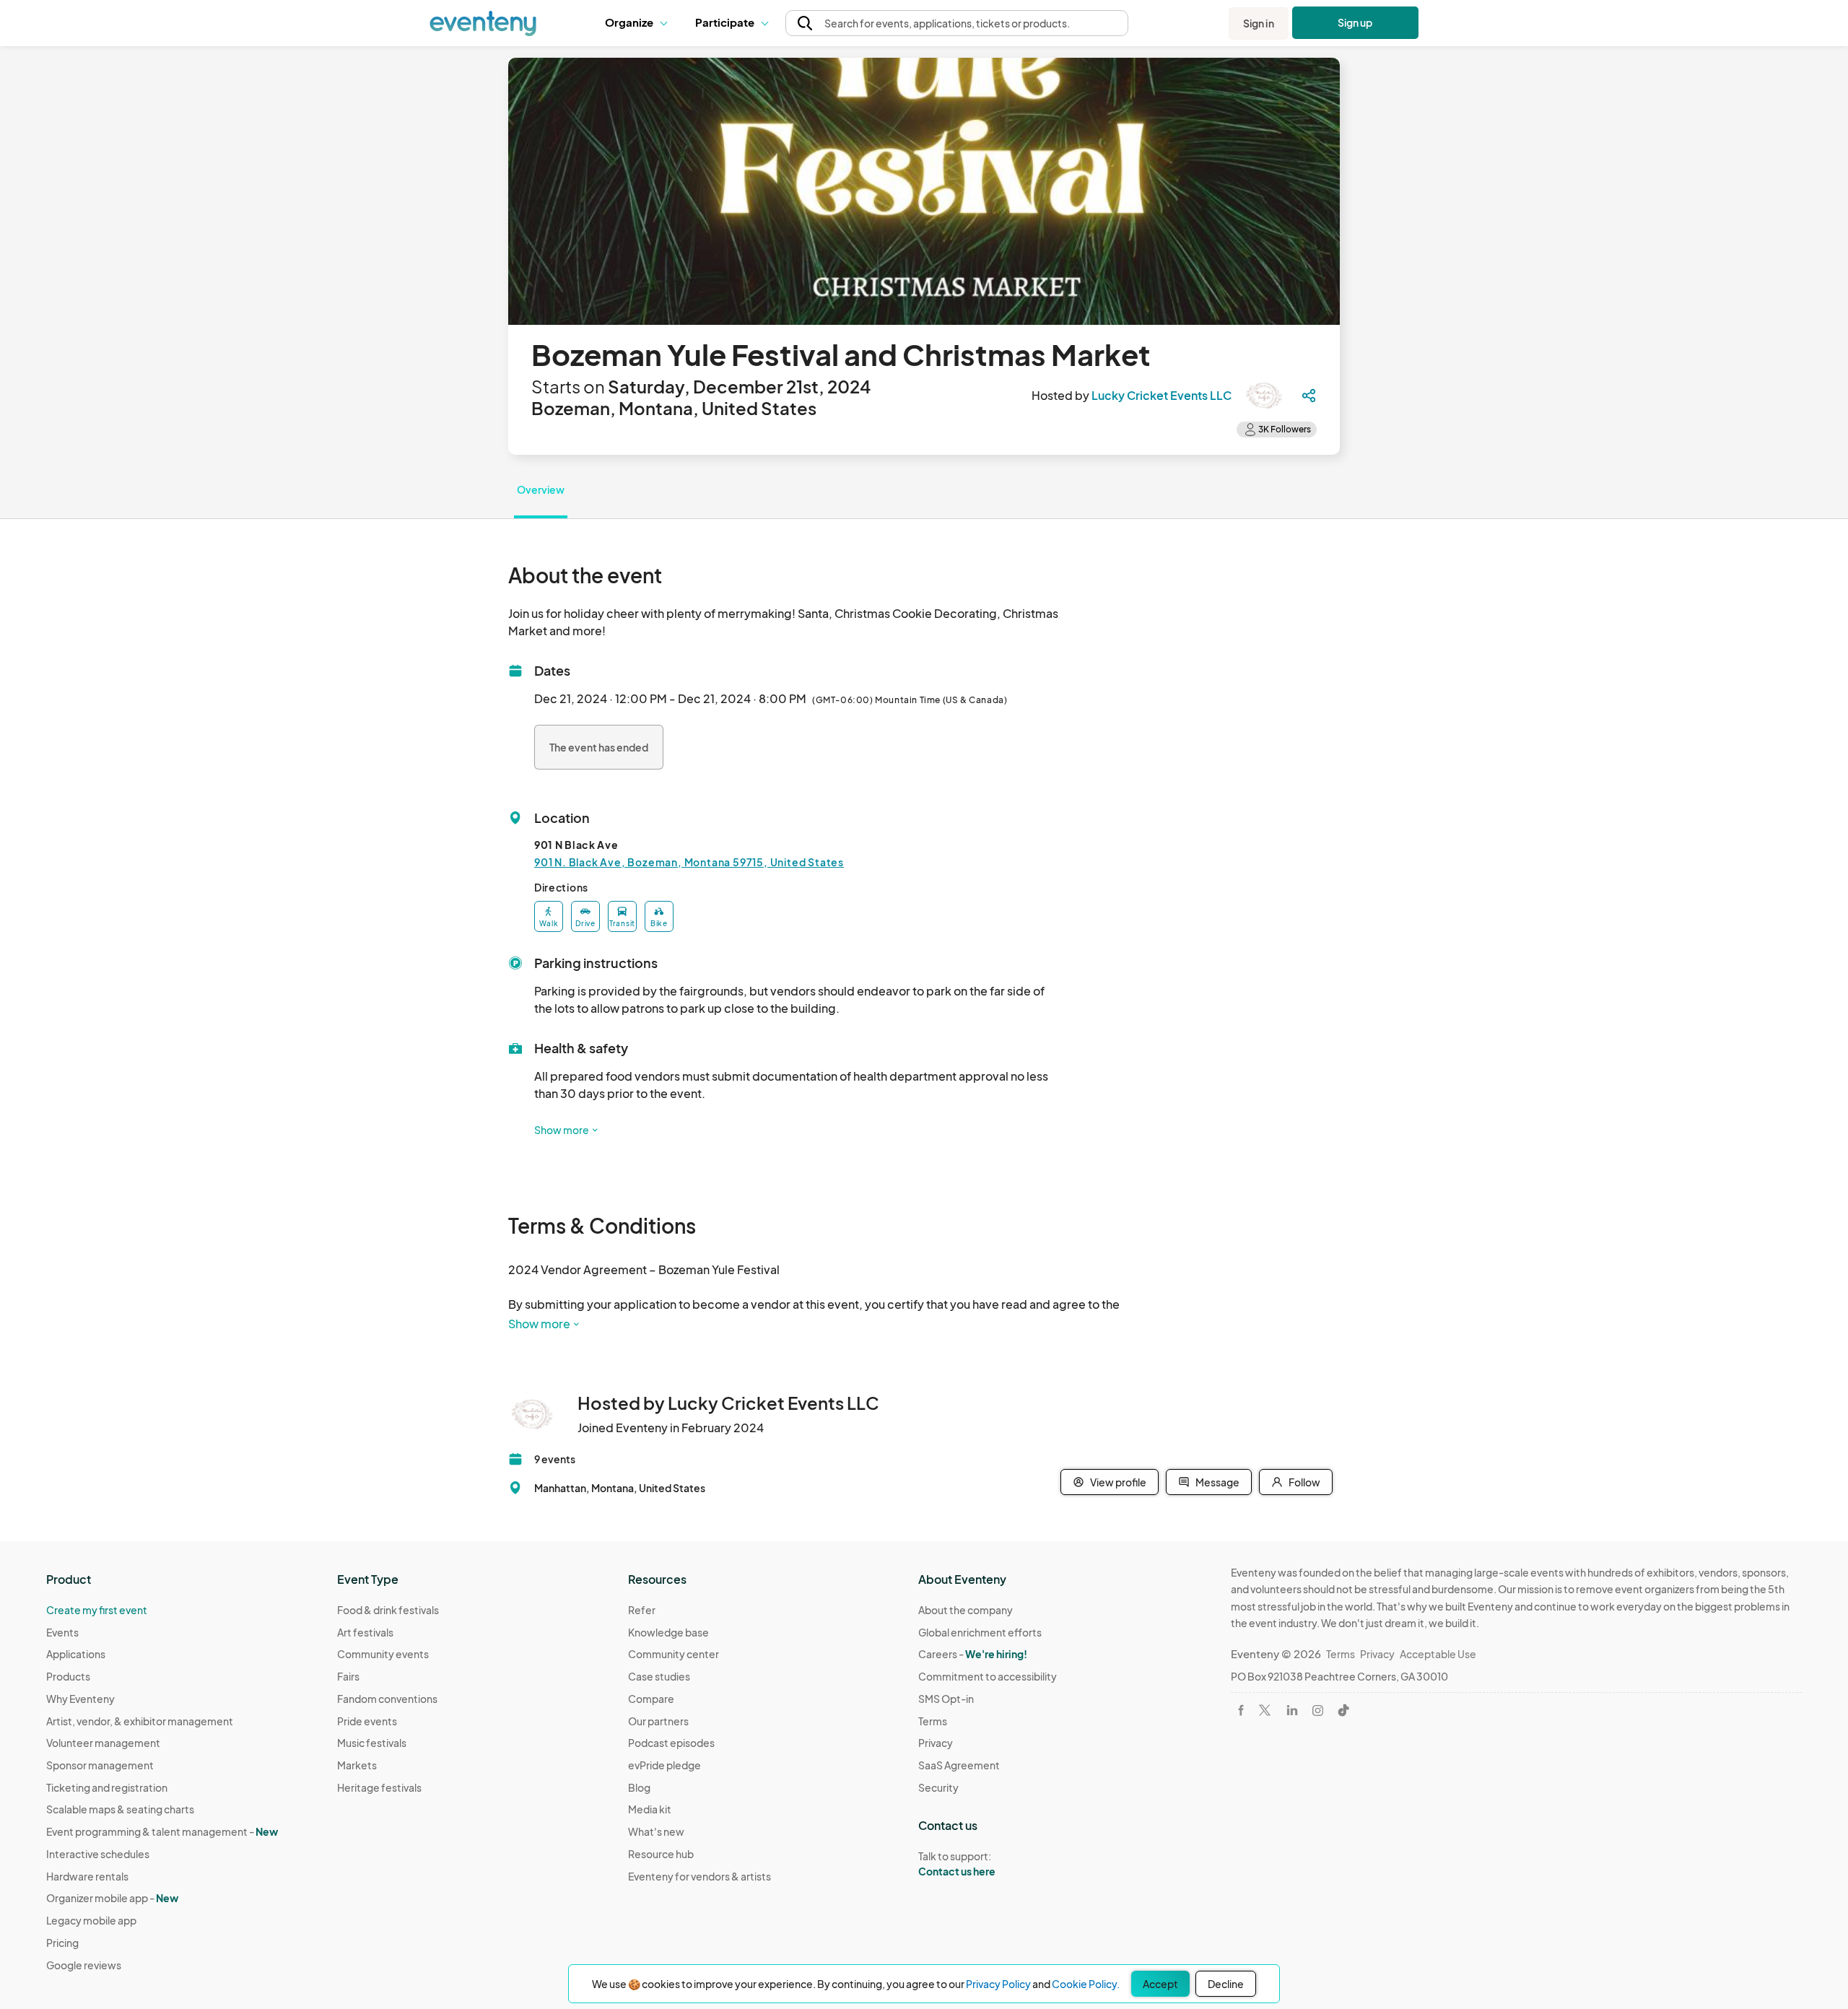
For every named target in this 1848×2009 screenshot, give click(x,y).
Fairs (348, 1676)
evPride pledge (664, 1765)
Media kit (650, 1809)
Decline (1226, 1984)
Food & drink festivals (388, 1610)
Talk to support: (957, 1864)
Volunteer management (103, 1743)
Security (938, 1787)
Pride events (367, 1721)
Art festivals (365, 1632)
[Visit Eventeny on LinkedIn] (1292, 1710)
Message (1217, 1482)
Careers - (973, 1654)
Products (68, 1676)
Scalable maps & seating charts (120, 1809)
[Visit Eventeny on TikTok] (1343, 1710)
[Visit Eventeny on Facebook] (1241, 1710)
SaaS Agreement (959, 1765)
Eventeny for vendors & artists (699, 1876)
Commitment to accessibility (988, 1676)
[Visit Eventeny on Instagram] (1318, 1711)
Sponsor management (100, 1765)
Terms (933, 1721)
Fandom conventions (387, 1699)
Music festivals (372, 1743)
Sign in (1259, 23)
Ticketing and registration (107, 1787)
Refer (642, 1610)
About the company (966, 1610)
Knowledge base (668, 1632)
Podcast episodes (671, 1743)
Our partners (658, 1721)
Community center (674, 1654)
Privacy (936, 1743)
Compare (651, 1699)
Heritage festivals (379, 1787)
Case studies (659, 1676)
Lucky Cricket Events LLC (1161, 395)
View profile (1118, 1482)
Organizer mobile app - (112, 1898)
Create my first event (97, 1610)
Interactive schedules (98, 1854)
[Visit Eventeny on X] (1265, 1710)
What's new (656, 1831)
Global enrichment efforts (980, 1632)
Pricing (62, 1943)
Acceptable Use (1438, 1654)
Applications (76, 1654)
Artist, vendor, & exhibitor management (140, 1721)
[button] (639, 23)
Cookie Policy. (1086, 1984)
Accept (1160, 1984)
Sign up (1355, 22)
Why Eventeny (80, 1699)
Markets (357, 1765)
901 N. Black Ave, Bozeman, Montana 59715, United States (689, 862)
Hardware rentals (87, 1876)
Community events (383, 1654)
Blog (639, 1787)
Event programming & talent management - (162, 1831)
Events (62, 1632)
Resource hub (661, 1854)
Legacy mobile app (91, 1920)
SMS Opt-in (946, 1699)
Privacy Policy (998, 1984)
